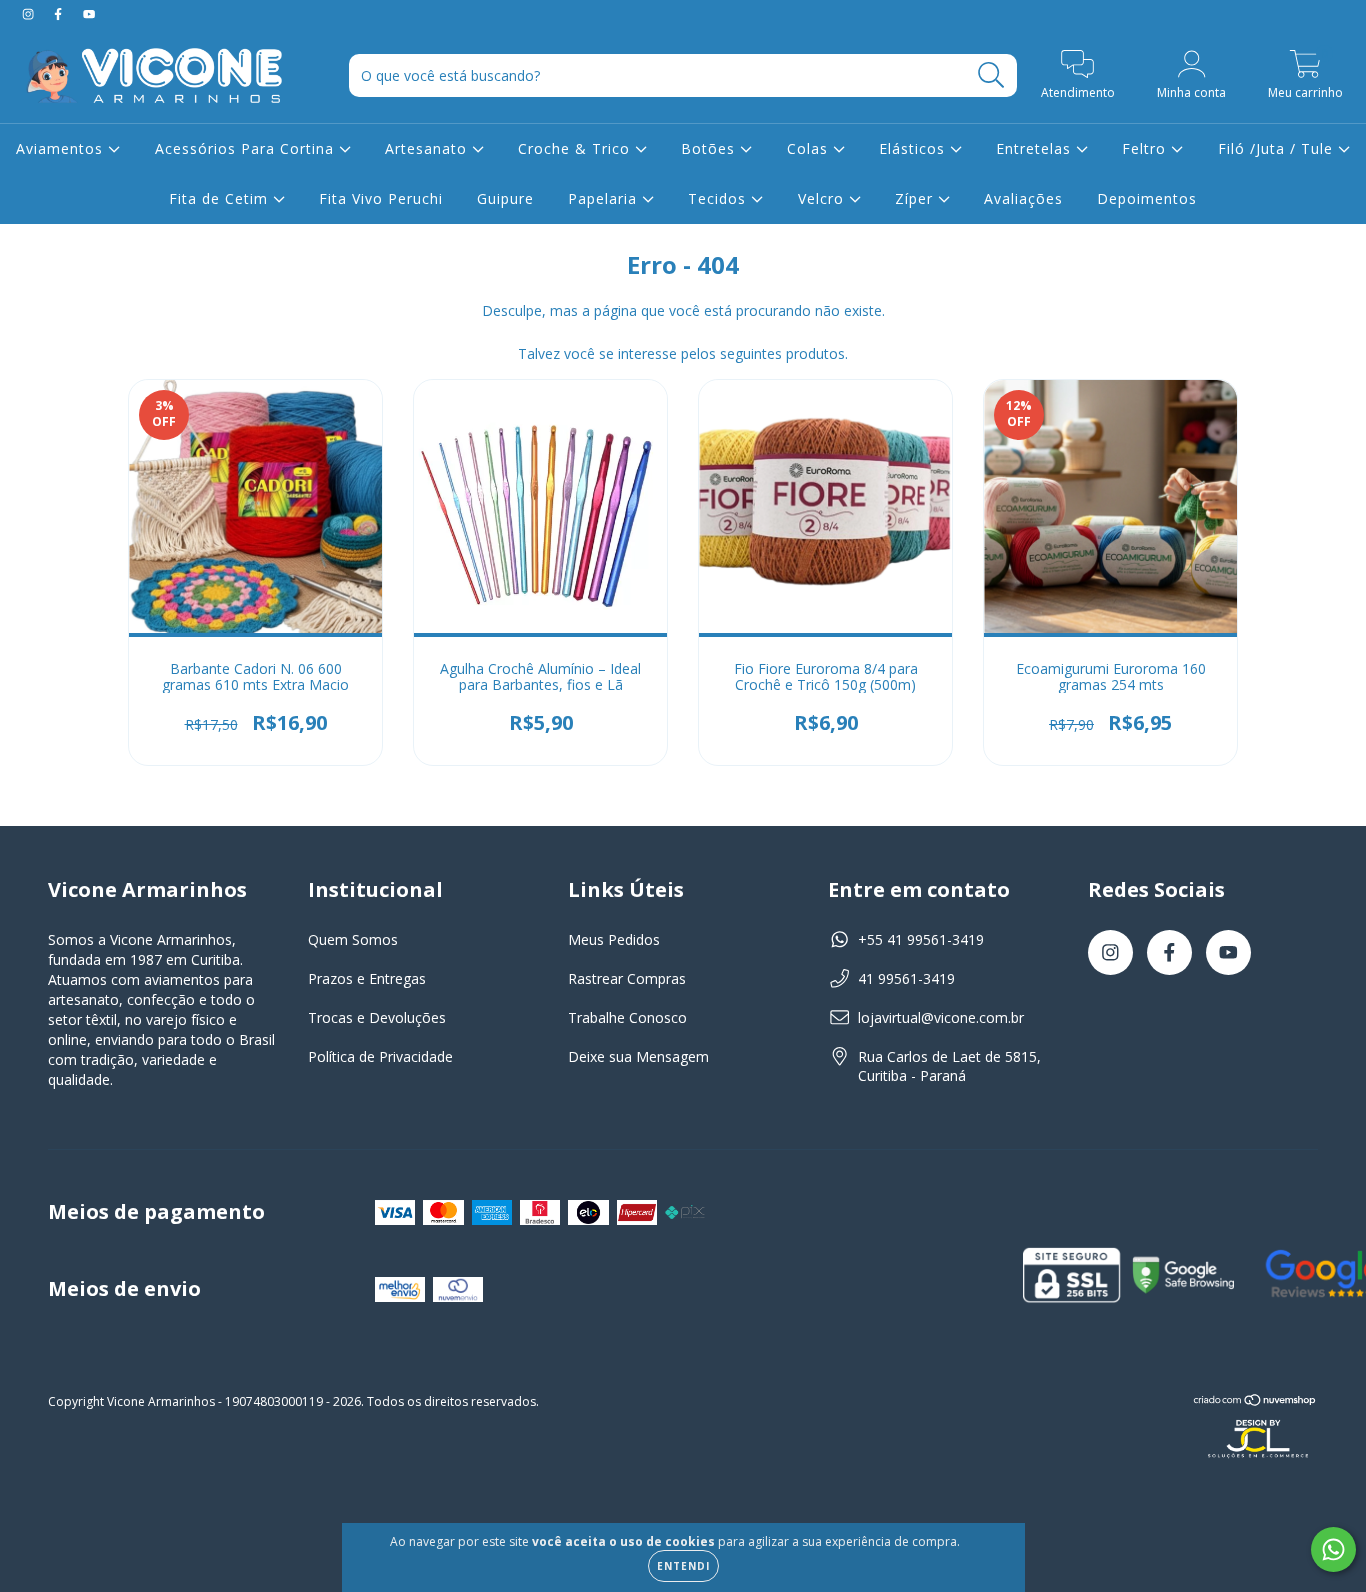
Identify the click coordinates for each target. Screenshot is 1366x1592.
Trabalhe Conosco (627, 1017)
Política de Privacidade (380, 1056)
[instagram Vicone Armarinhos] (30, 13)
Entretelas (1036, 148)
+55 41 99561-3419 (921, 939)
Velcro (823, 198)
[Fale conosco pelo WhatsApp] (1333, 1549)
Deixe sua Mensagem (638, 1056)
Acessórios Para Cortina (247, 148)
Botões (710, 148)
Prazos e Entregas (367, 978)
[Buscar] (991, 75)
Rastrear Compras (627, 978)
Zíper (916, 198)
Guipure (505, 198)
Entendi (683, 1566)
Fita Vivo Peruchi (381, 198)
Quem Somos (353, 939)
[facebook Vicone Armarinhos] (60, 13)
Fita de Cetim (221, 198)
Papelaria (605, 198)
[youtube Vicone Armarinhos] (89, 13)
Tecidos (719, 198)
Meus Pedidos (614, 939)
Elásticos (914, 148)
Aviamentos (62, 148)
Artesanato (428, 148)
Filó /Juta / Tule (1278, 148)
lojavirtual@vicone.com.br (941, 1017)
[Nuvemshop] (1255, 1402)
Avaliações (1023, 198)
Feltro (1146, 148)
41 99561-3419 (906, 978)
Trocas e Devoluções (377, 1017)
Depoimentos (1147, 198)
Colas (810, 148)
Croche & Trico (576, 148)
